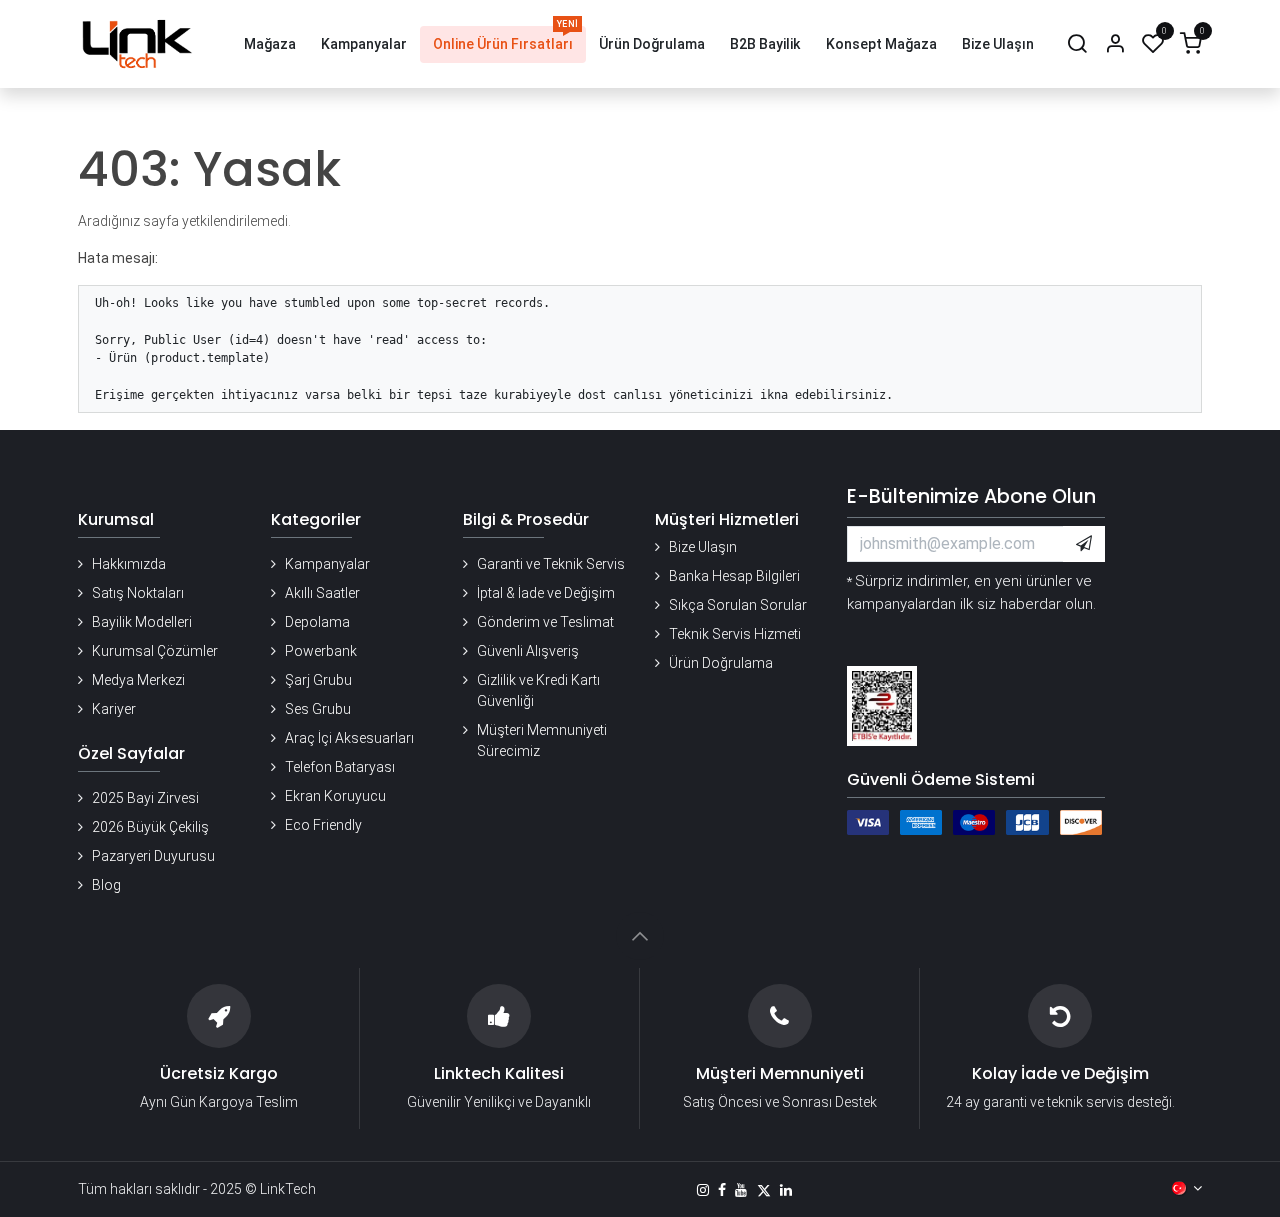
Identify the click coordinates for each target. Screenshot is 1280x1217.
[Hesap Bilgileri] (1115, 44)
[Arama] (1077, 44)
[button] (1084, 544)
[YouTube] (741, 1190)
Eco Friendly (323, 825)
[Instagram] (703, 1190)
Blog (106, 885)
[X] (764, 1190)
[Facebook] (722, 1190)
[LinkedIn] (786, 1190)
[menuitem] (270, 44)
